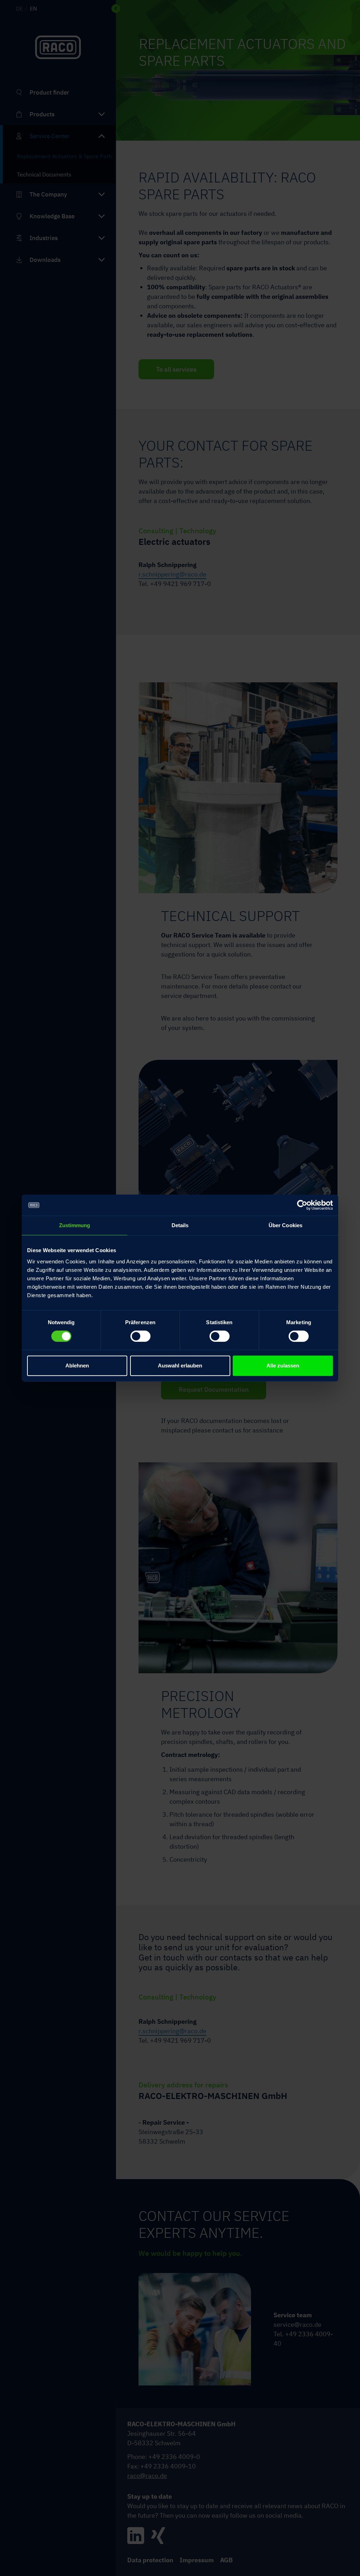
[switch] (140, 1335)
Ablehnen (77, 1366)
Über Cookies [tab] (285, 1225)
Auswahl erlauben (180, 1366)
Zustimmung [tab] (75, 1225)
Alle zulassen (283, 1366)
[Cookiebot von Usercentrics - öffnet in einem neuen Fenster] (302, 1205)
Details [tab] (180, 1225)
